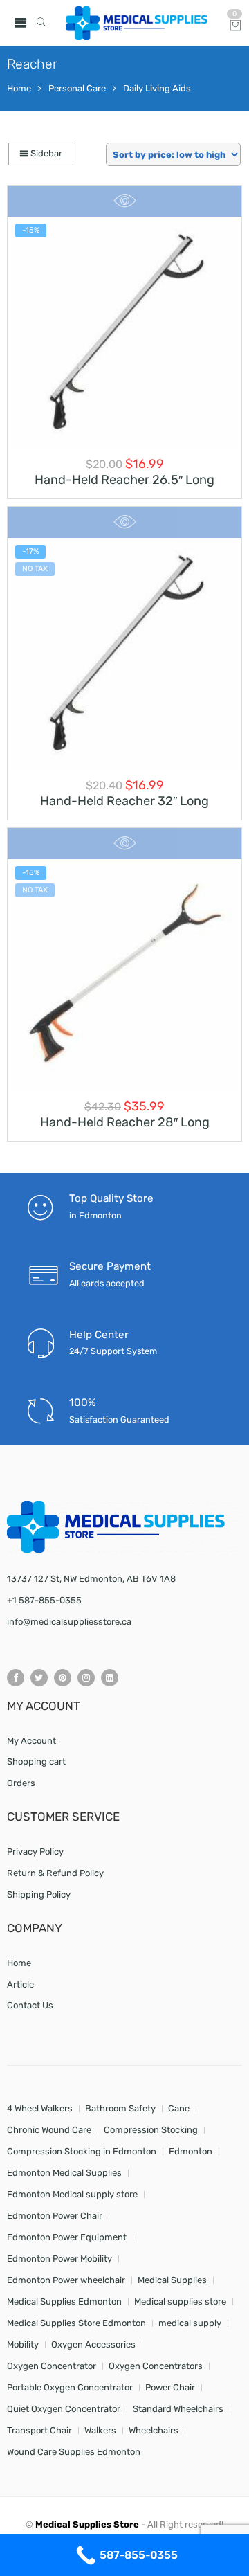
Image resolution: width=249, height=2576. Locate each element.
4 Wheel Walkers (40, 2108)
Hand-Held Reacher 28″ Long (125, 1122)
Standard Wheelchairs (178, 2409)
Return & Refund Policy (55, 1873)
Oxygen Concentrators (156, 2366)
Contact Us (30, 2005)
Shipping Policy (39, 1894)
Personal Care (77, 88)
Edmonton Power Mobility (59, 2259)
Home (19, 88)
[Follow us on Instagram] (86, 1678)
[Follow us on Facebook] (16, 1678)
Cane (179, 2108)
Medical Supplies (172, 2280)
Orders (21, 1783)
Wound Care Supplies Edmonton (74, 2452)
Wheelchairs (154, 2430)
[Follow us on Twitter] (39, 1678)
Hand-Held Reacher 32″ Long (124, 801)
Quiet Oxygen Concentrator (64, 2409)
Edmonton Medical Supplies (64, 2173)
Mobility (23, 2344)
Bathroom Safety (120, 2108)
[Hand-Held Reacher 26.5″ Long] (124, 333)
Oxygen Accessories (93, 2344)
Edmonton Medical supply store (72, 2194)
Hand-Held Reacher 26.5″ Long (124, 480)
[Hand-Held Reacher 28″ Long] (124, 975)
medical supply (190, 2323)
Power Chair (170, 2387)
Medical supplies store (180, 2302)
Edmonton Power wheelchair (66, 2280)
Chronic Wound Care (49, 2130)
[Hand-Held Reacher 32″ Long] (124, 654)
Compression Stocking (151, 2130)
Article (20, 1984)
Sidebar (45, 153)
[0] (236, 27)
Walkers (100, 2430)
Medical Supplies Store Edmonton (76, 2323)
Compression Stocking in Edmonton (82, 2151)
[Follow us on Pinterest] (63, 1678)
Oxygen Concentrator (52, 2366)
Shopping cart (36, 1762)
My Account (31, 1741)
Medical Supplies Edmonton (64, 2302)
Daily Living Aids (157, 88)
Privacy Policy (35, 1852)
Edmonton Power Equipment (67, 2237)
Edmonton (191, 2151)
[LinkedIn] (110, 1678)
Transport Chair (39, 2430)
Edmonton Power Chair (55, 2216)
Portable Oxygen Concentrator (70, 2387)
